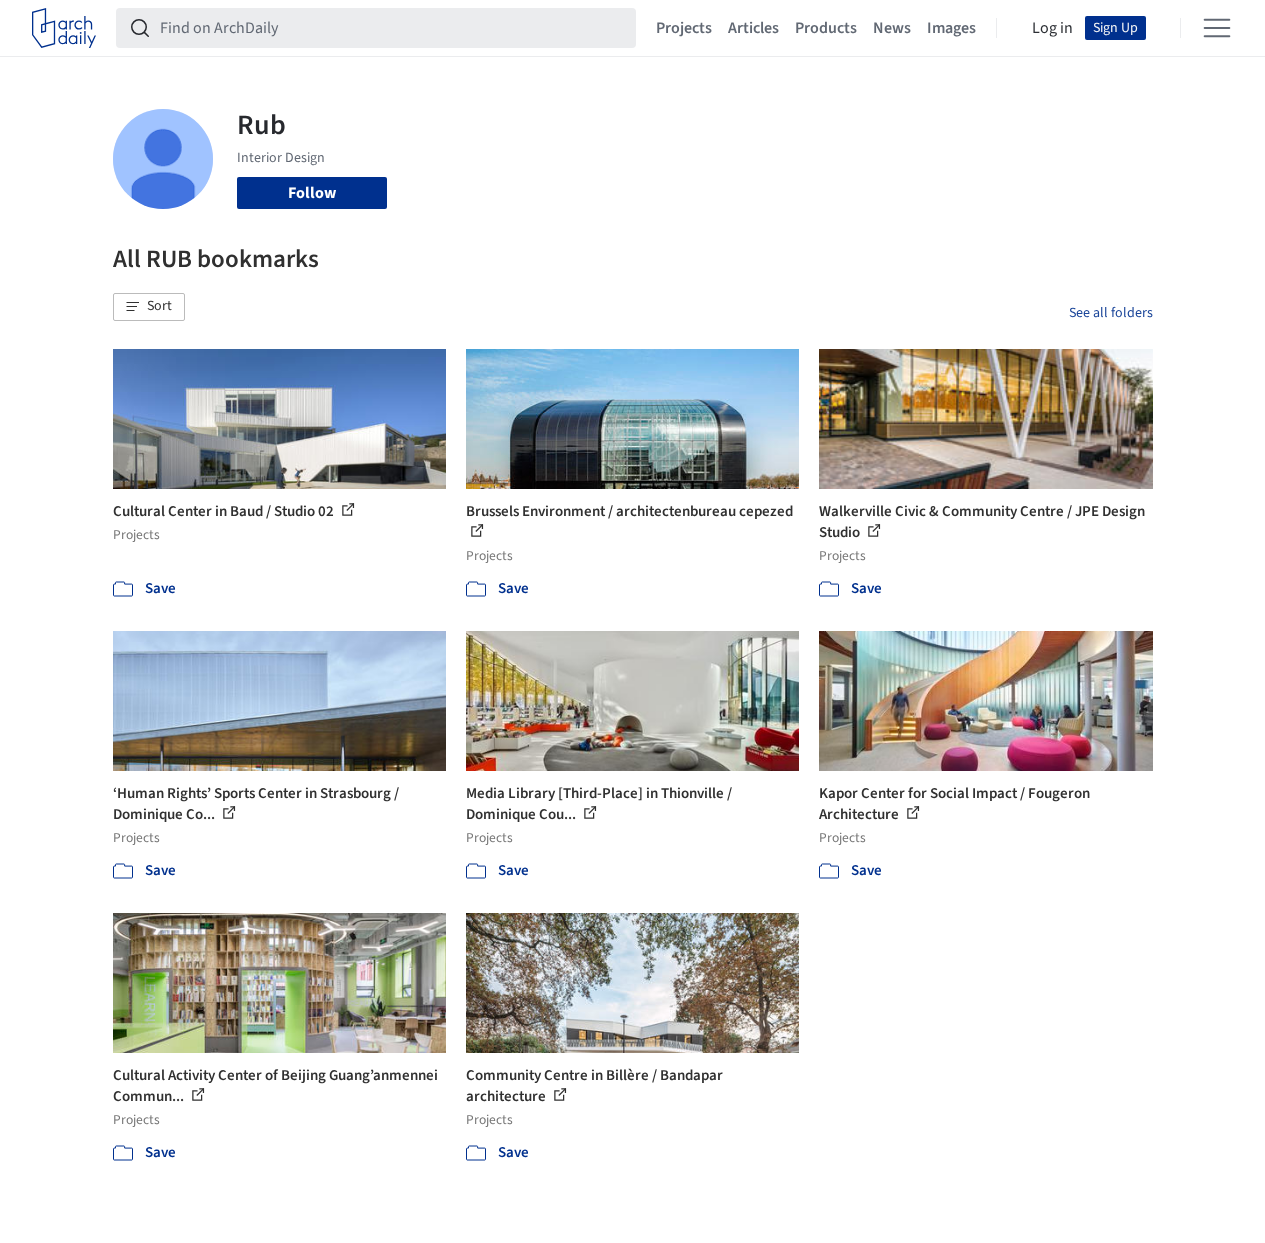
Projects (684, 28)
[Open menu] (1217, 28)
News (892, 28)
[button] (149, 307)
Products (826, 28)
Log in (1052, 28)
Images (951, 28)
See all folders (1111, 313)
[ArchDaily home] (64, 28)
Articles (753, 28)
